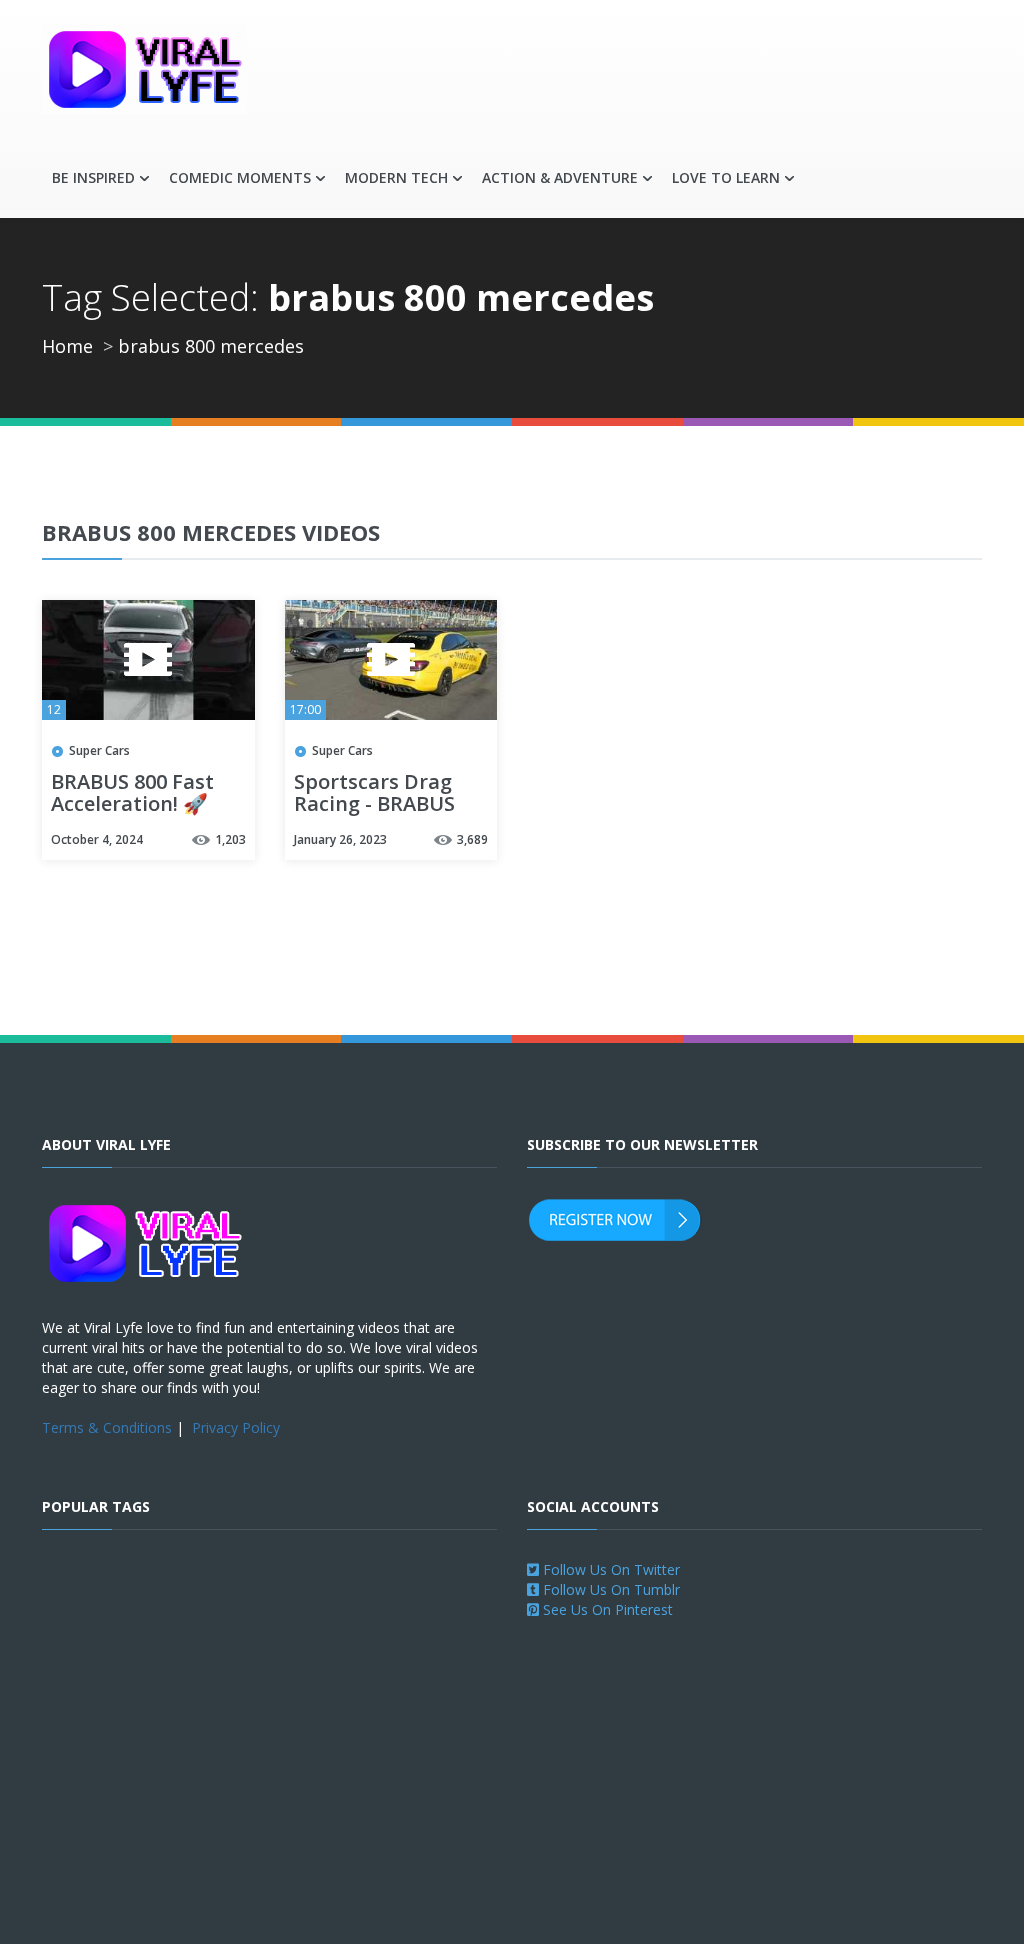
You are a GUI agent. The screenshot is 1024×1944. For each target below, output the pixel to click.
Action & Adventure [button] (560, 177)
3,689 (472, 839)
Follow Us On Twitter (609, 1569)
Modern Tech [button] (396, 177)
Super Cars (99, 750)
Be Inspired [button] (93, 177)
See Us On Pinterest (606, 1609)
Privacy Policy (236, 1427)
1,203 (230, 839)
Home (67, 346)
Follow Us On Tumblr (609, 1589)
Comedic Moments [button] (240, 177)
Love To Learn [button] (726, 177)
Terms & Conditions (107, 1427)
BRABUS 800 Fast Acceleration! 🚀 (132, 794)
